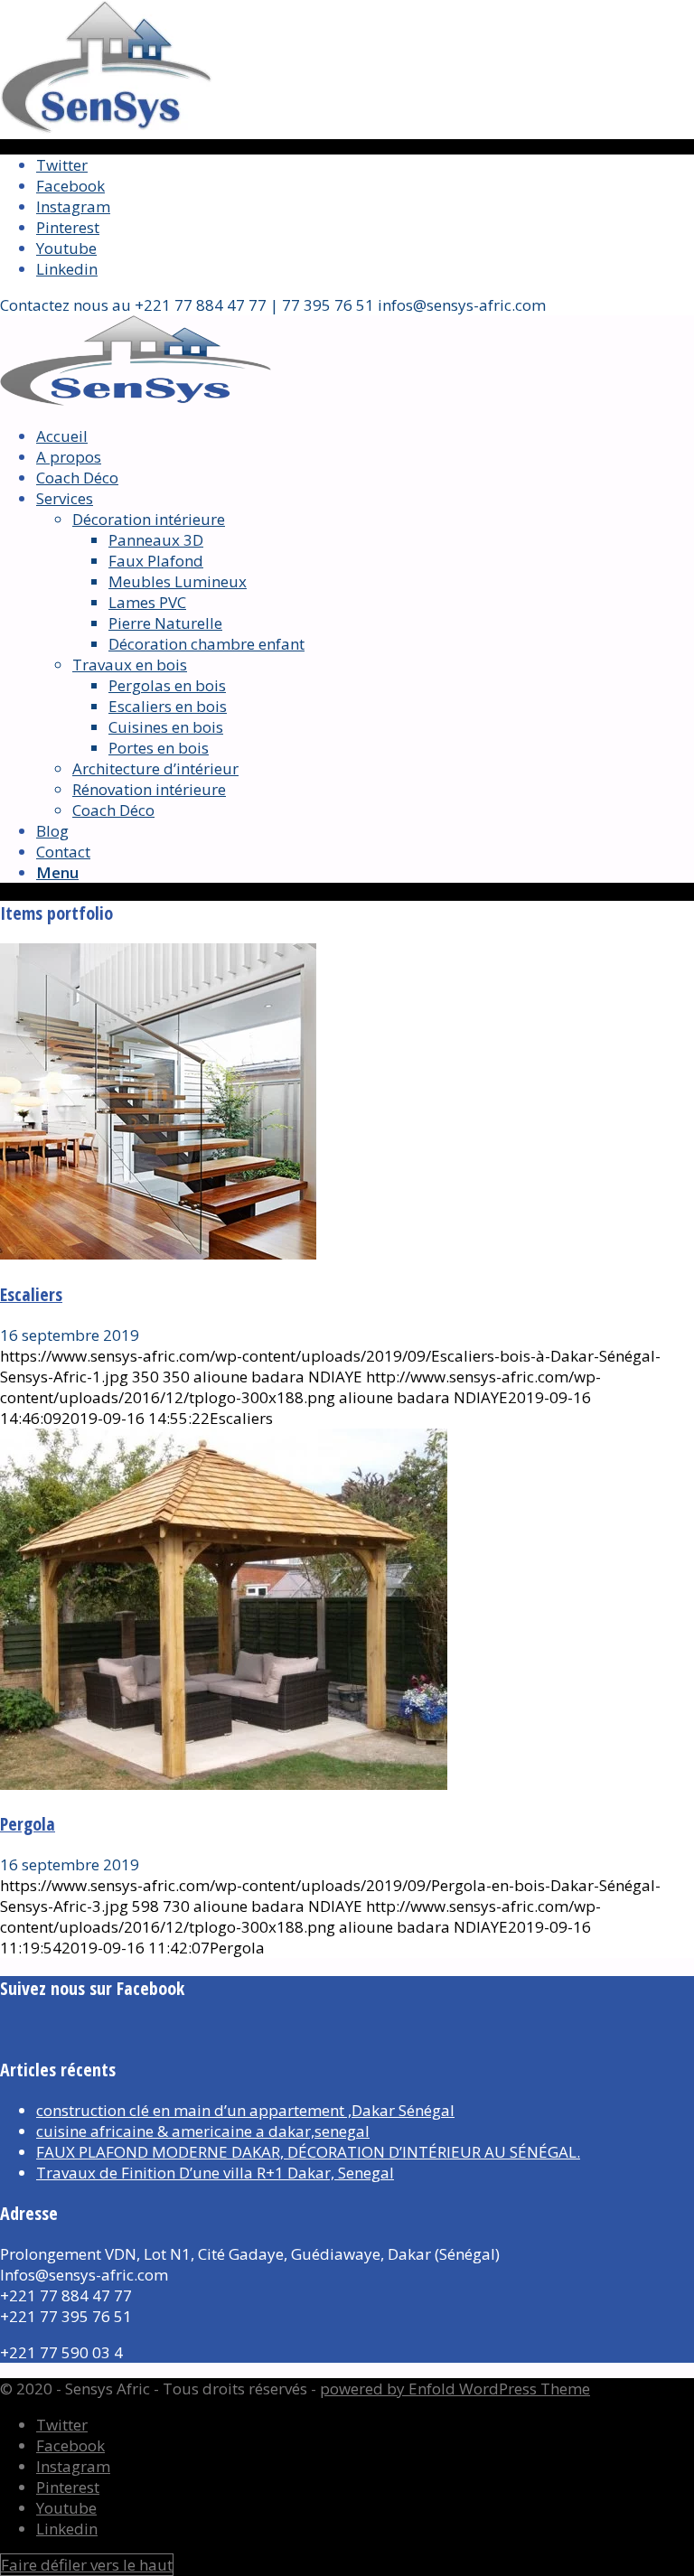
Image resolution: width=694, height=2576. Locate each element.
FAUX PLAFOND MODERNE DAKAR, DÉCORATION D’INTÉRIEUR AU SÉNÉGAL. (308, 2152)
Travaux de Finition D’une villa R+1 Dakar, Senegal (215, 2173)
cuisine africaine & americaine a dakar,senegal (203, 2131)
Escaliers (31, 1294)
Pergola (28, 1824)
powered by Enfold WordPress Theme (455, 2389)
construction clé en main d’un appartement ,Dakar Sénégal (245, 2110)
